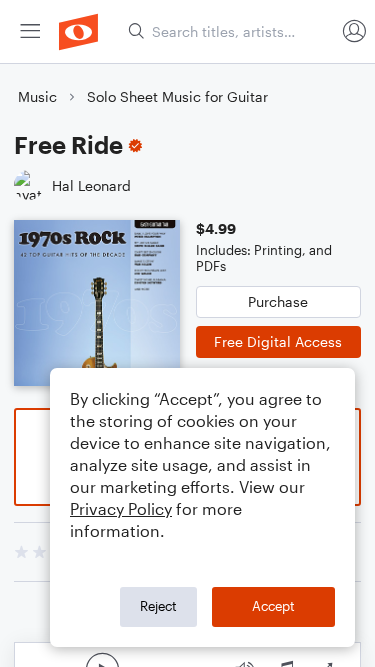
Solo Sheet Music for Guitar (177, 96)
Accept (273, 606)
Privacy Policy (121, 508)
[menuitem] (30, 31)
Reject (158, 606)
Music (37, 96)
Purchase (278, 301)
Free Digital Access (278, 341)
